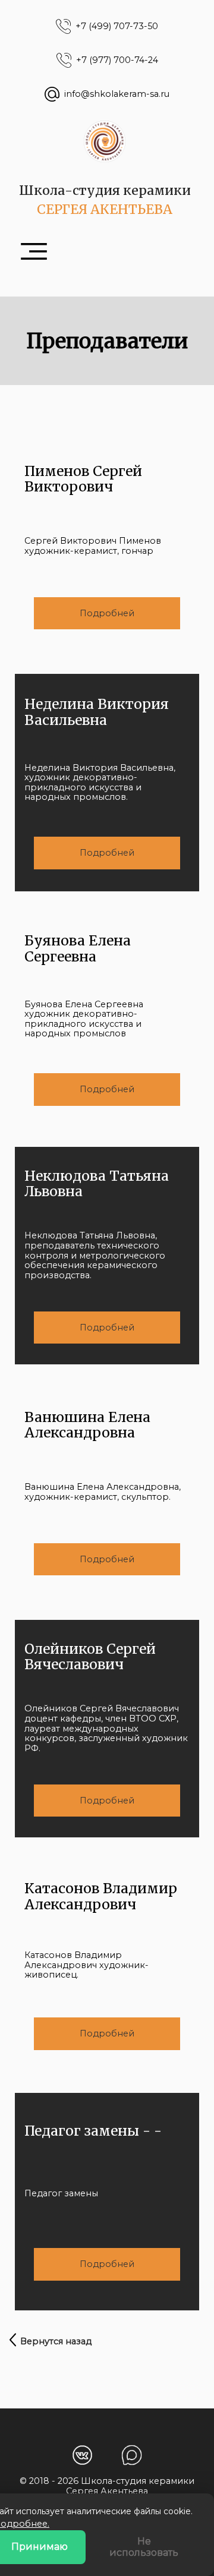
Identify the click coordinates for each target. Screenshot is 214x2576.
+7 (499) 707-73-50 (117, 26)
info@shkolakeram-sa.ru (117, 94)
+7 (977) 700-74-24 (117, 60)
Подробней (107, 613)
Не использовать (144, 2547)
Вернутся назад (56, 2341)
